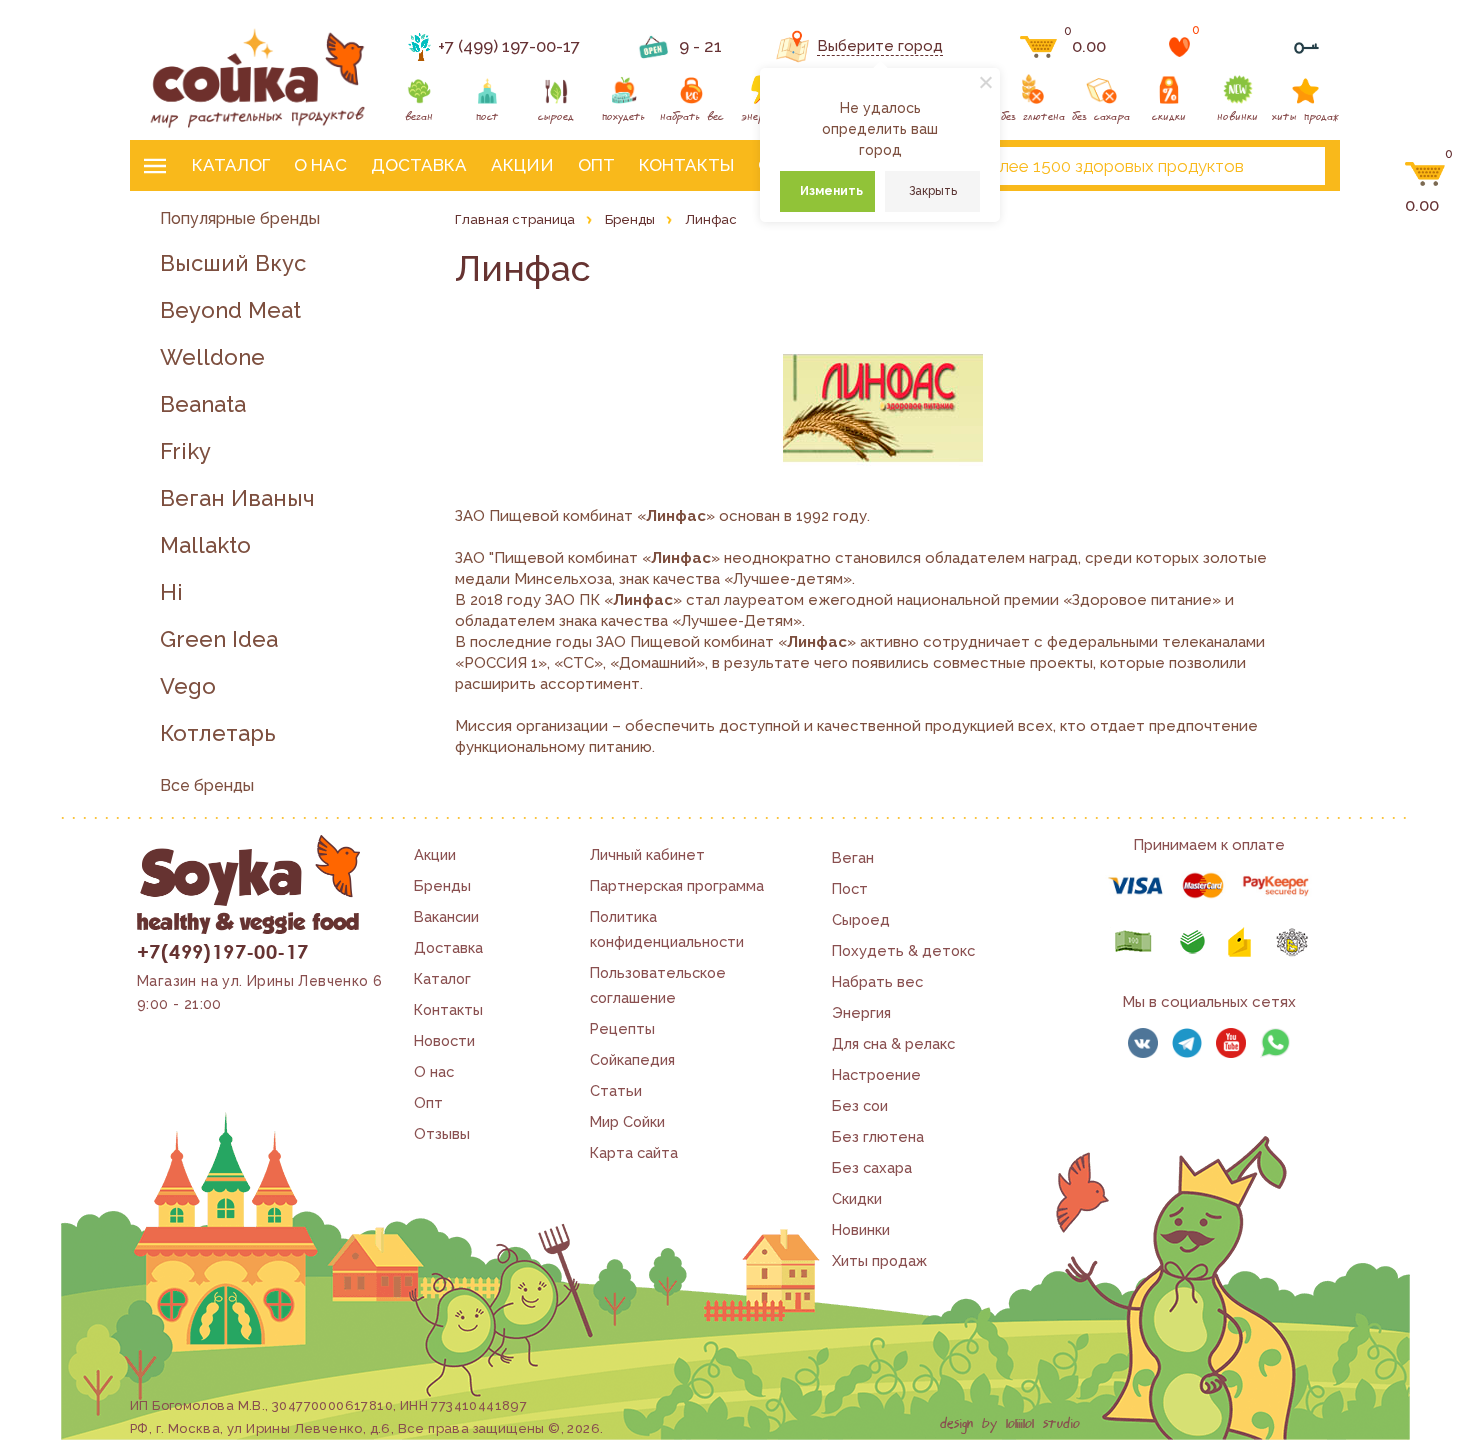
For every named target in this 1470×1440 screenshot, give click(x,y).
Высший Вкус (233, 263)
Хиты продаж (879, 1260)
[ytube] (1231, 1043)
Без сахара (872, 1167)
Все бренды (207, 785)
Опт (596, 165)
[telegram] (1187, 1043)
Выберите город (880, 46)
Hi (171, 592)
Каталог (231, 165)
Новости (444, 1040)
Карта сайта (634, 1152)
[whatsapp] (1275, 1043)
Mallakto (205, 545)
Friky (185, 451)
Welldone (212, 357)
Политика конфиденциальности (667, 929)
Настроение (876, 1074)
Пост (850, 888)
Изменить (831, 191)
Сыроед (861, 919)
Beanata (203, 404)
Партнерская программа (677, 885)
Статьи (616, 1090)
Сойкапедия (632, 1059)
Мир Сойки (627, 1121)
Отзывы (442, 1133)
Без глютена (878, 1136)
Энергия (861, 1012)
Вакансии (446, 916)
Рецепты (622, 1028)
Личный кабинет (647, 854)
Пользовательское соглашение (658, 985)
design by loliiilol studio (1010, 1424)
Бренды (442, 885)
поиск (1293, 166)
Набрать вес (877, 981)
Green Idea (219, 639)
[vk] (1143, 1043)
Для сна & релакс (893, 1043)
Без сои (860, 1105)
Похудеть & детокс (903, 950)
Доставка (419, 165)
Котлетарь (218, 733)
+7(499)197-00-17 (222, 951)
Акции (522, 165)
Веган (853, 857)
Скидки (857, 1198)
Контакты (686, 165)
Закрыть (933, 191)
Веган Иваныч (237, 498)
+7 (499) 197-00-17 (509, 46)
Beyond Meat (230, 310)
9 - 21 (700, 46)
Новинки (861, 1229)
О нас (320, 165)
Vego (188, 686)
